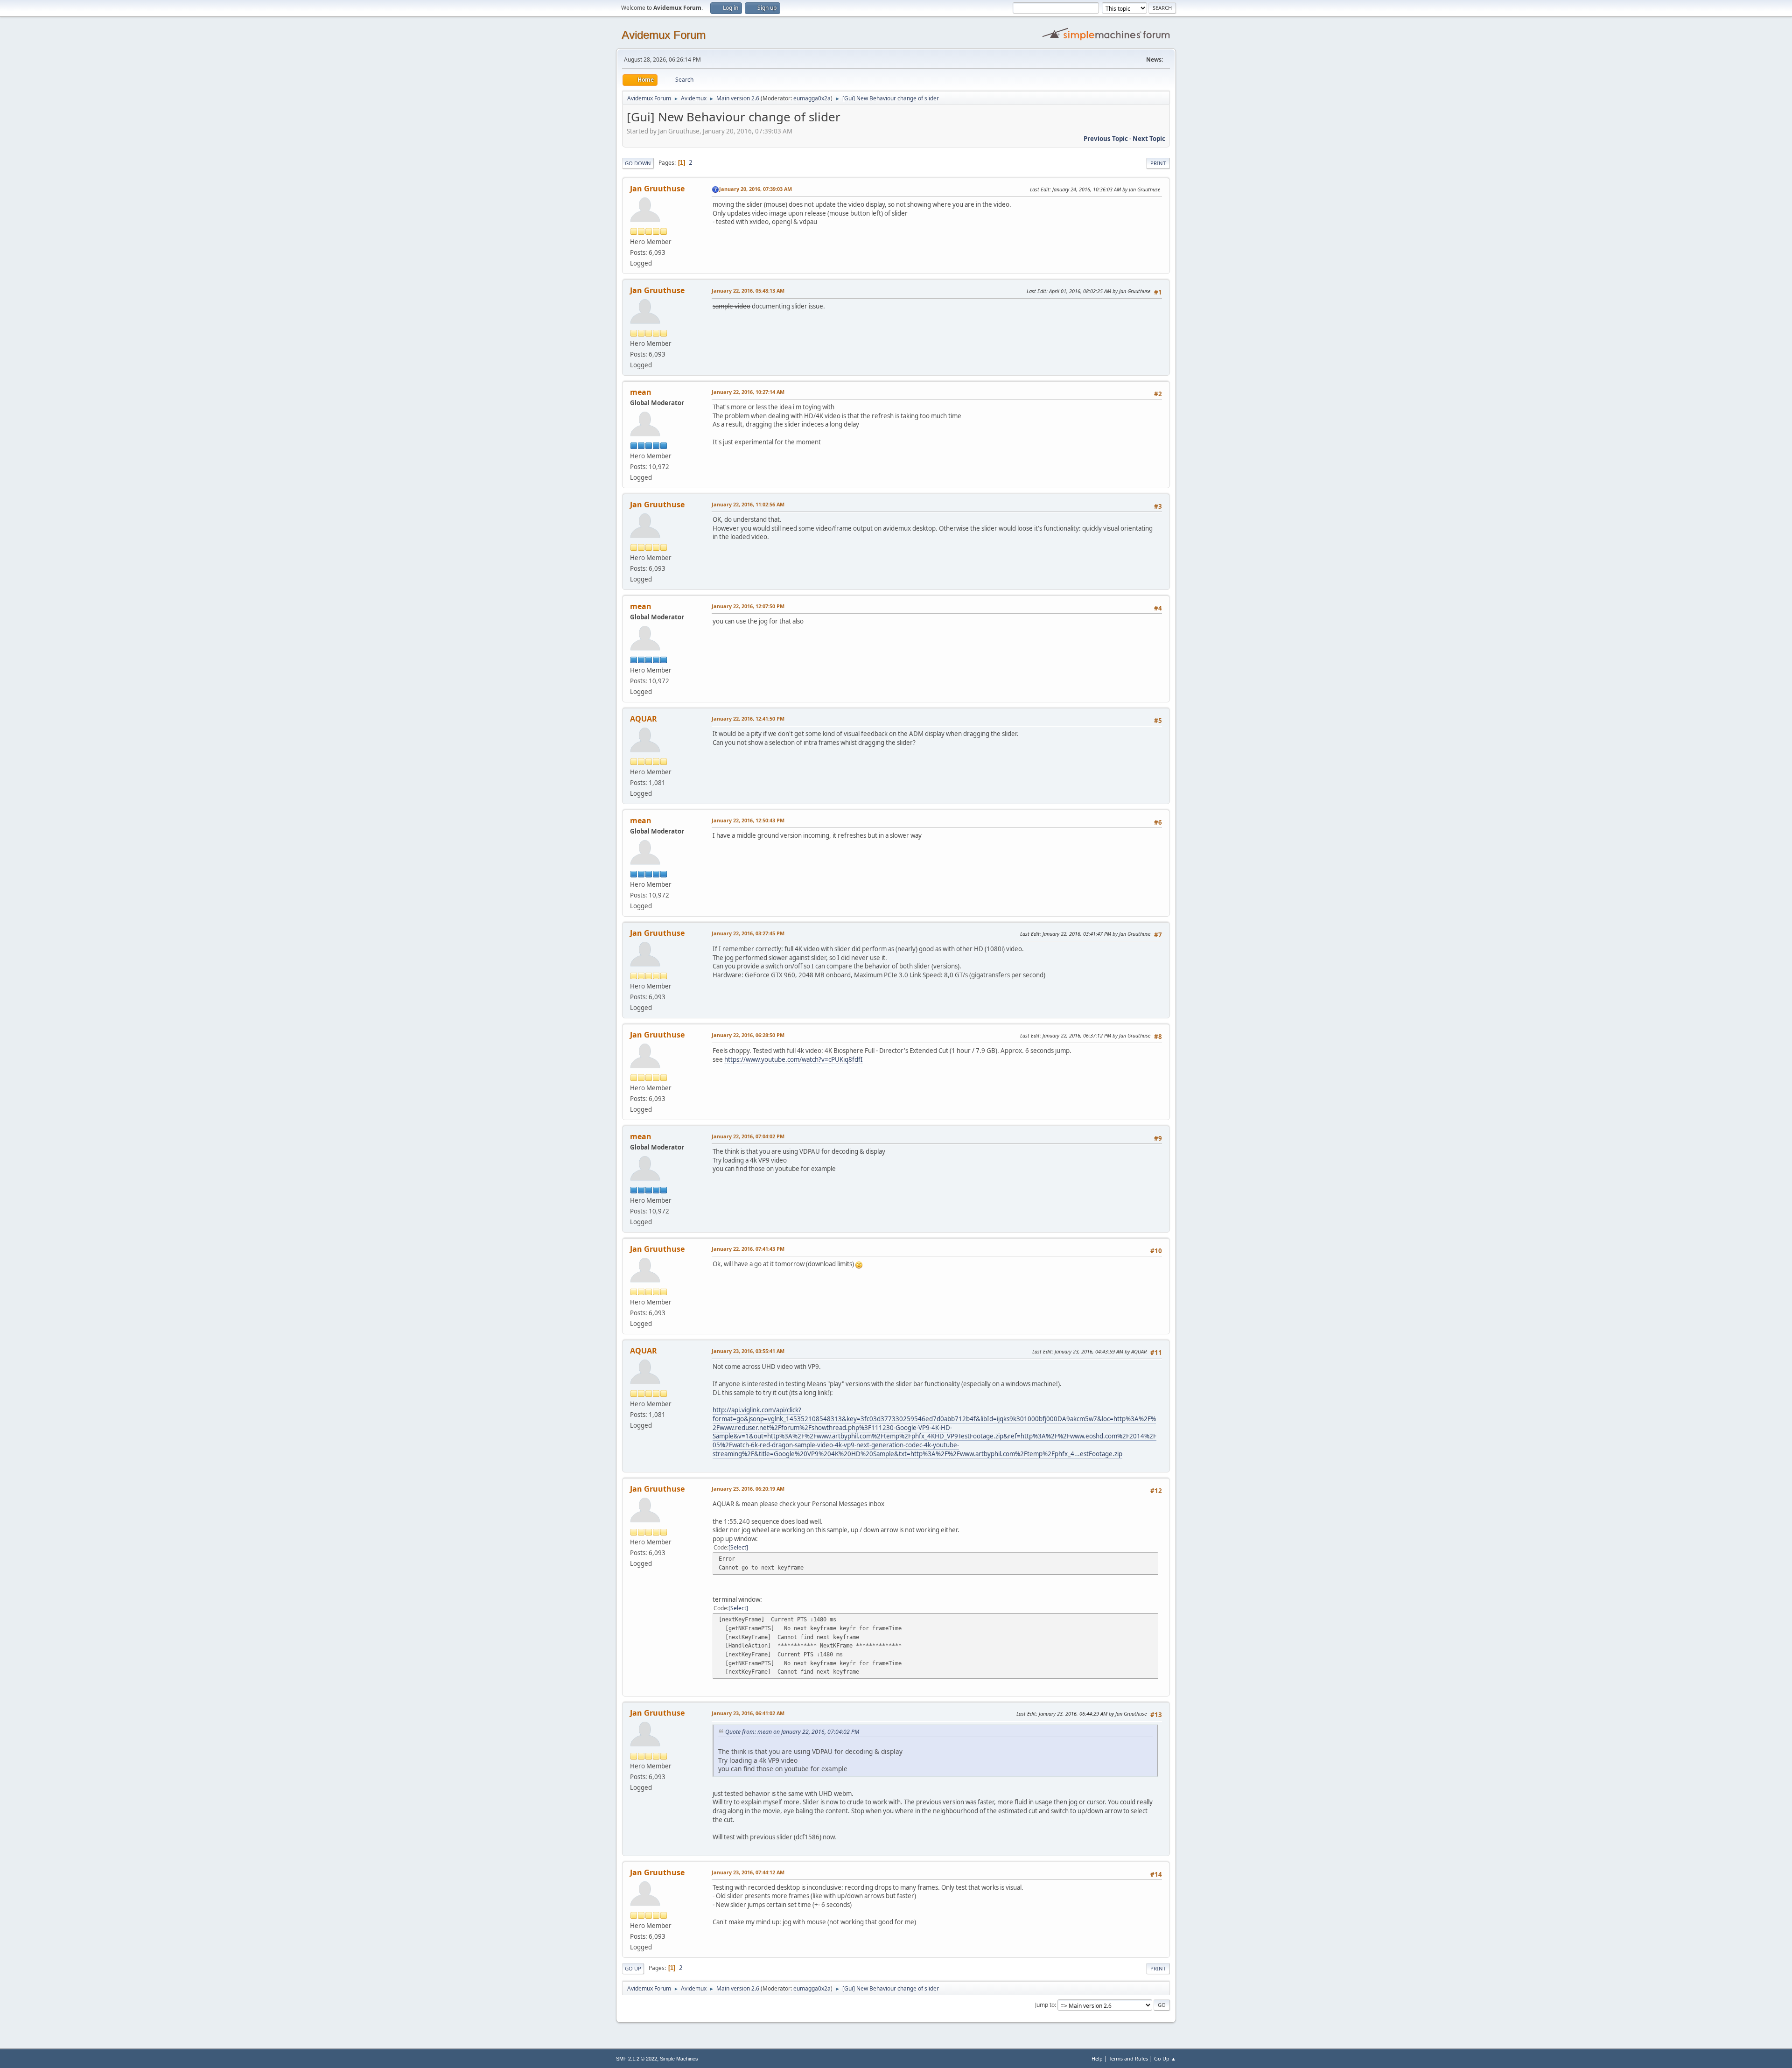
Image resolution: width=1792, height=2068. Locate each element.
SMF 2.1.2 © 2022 (637, 2059)
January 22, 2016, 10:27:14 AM (748, 392)
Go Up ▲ (1165, 2058)
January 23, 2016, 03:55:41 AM (748, 1351)
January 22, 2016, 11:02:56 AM (748, 504)
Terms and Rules (1128, 2058)
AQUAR (644, 719)
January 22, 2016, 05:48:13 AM (748, 291)
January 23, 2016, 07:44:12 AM (748, 1872)
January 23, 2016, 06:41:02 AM (748, 1713)
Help (1097, 2058)
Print (1158, 163)
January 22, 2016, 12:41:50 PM (748, 719)
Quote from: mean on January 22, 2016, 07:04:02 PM (792, 1732)
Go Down (638, 163)
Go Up (633, 1968)
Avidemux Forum (664, 35)
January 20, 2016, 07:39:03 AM (756, 189)
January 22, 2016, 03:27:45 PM (748, 933)
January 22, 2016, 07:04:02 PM (748, 1136)
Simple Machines (679, 2059)
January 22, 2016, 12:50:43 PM (748, 820)
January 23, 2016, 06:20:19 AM (748, 1489)
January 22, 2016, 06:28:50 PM (748, 1035)
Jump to (1045, 2005)
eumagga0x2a (812, 98)
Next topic (1149, 139)
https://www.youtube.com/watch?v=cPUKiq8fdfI (794, 1059)
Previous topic (1106, 139)
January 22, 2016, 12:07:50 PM (748, 606)
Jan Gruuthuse (657, 189)
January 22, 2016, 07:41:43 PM (748, 1249)
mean (641, 392)
